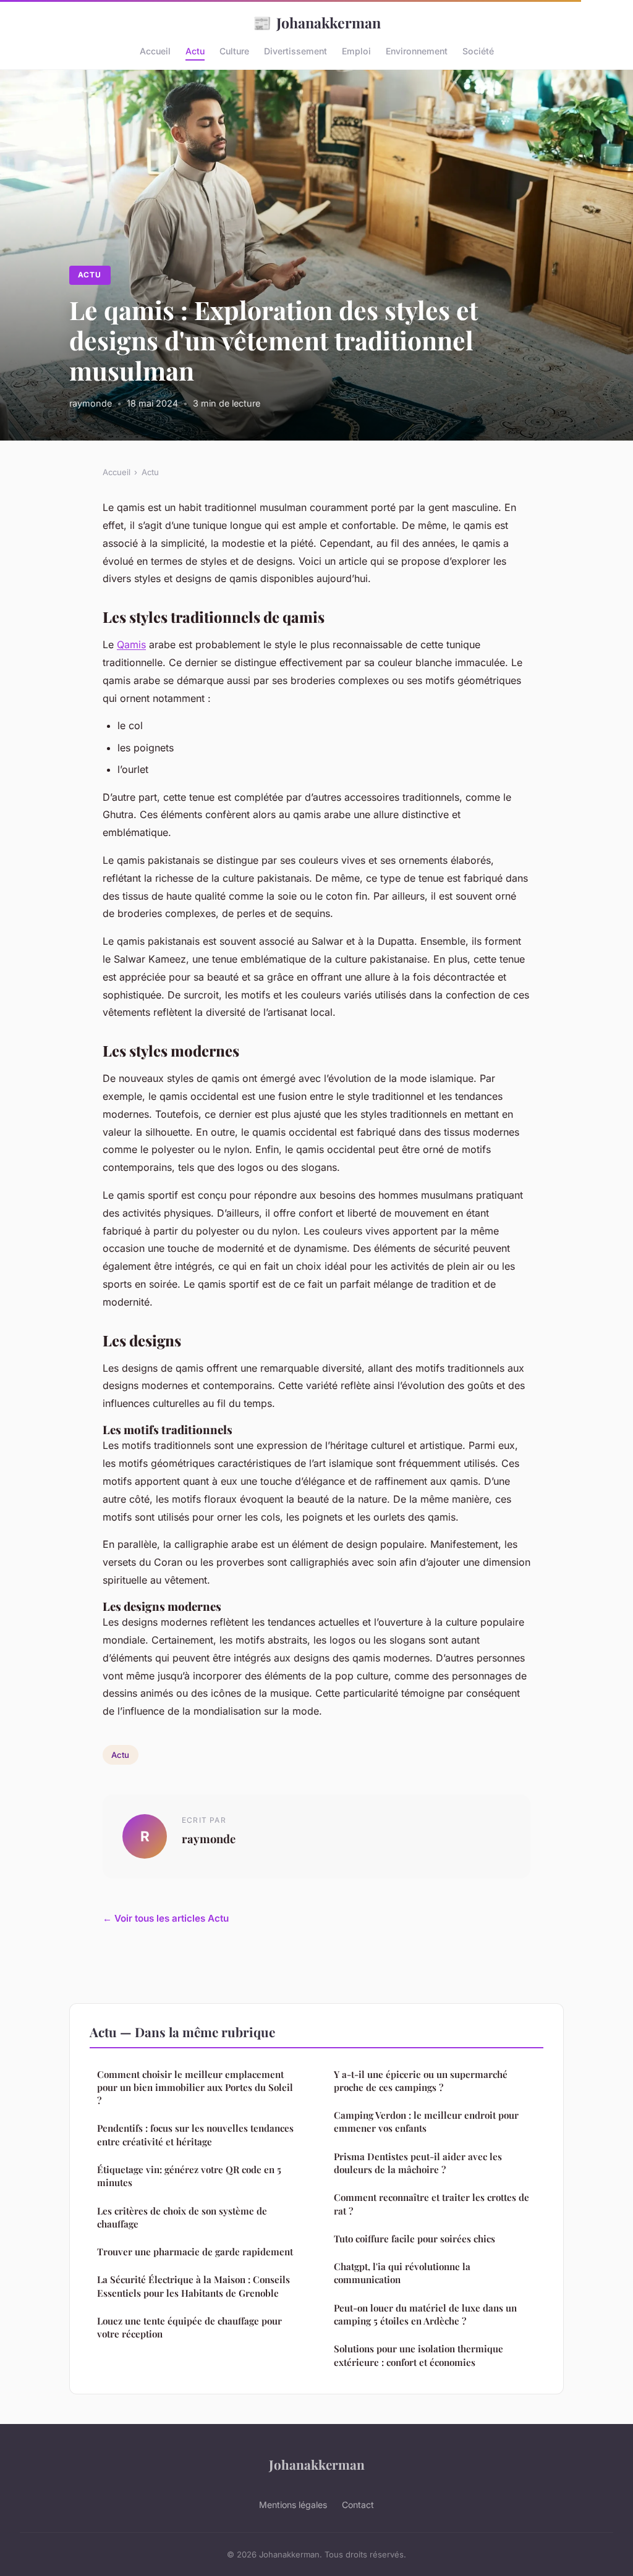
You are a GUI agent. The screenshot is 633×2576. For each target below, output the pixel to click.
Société (478, 51)
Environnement (417, 51)
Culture (234, 51)
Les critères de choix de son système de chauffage (182, 2217)
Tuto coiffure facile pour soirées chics (414, 2239)
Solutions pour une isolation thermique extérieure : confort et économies (418, 2355)
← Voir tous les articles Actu (166, 1918)
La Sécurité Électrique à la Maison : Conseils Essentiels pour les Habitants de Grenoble (193, 2286)
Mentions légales (293, 2505)
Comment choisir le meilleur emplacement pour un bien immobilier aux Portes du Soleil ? (195, 2088)
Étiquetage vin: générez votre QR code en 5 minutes (189, 2176)
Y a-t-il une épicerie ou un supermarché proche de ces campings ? (421, 2081)
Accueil (155, 51)
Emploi (356, 51)
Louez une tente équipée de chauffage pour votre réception (189, 2327)
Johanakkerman (317, 22)
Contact (358, 2505)
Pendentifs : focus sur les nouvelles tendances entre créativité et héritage (195, 2135)
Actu (195, 51)
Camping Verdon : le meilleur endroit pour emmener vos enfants (426, 2122)
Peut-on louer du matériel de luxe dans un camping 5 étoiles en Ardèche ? (425, 2314)
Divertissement (295, 51)
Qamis (131, 644)
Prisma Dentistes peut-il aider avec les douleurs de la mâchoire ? (418, 2163)
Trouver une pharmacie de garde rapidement (195, 2252)
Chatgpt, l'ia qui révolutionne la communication (402, 2273)
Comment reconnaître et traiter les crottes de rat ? (431, 2204)
